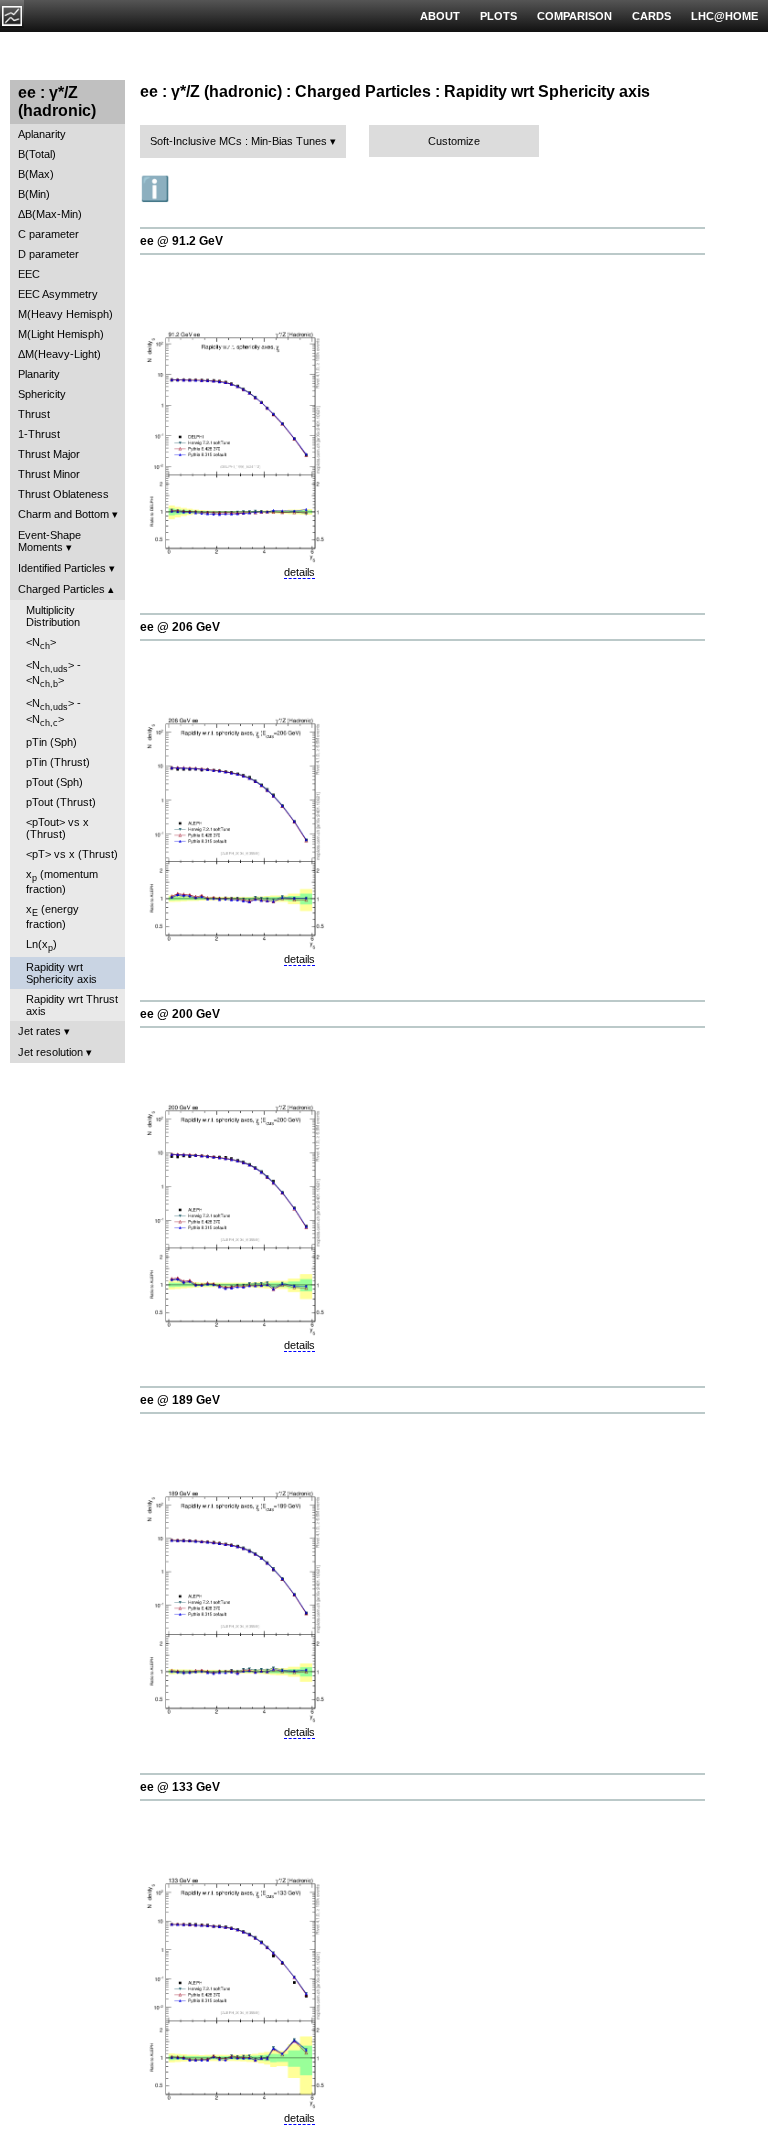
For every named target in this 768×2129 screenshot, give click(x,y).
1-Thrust (39, 434)
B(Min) (34, 194)
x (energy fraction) (52, 916)
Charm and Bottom (63, 514)
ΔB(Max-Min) (50, 214)
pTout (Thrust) (61, 802)
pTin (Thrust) (58, 762)
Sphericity (42, 394)
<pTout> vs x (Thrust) (57, 828)
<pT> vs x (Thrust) (72, 854)
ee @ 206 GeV (180, 627)
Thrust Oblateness (63, 494)
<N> (41, 643)
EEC (29, 274)
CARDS (651, 16)
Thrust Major (49, 454)
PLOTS (498, 16)
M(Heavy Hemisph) (65, 314)
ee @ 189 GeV (180, 1400)
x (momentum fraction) (62, 881)
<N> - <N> (53, 674)
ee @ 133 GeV (180, 1787)
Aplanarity (42, 134)
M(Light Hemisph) (61, 334)
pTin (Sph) (51, 742)
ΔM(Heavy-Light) (59, 354)
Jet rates (39, 1031)
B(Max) (36, 174)
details (299, 572)
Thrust (34, 414)
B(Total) (37, 154)
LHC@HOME (724, 16)
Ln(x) (41, 945)
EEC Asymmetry (58, 294)
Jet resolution (50, 1052)
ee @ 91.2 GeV (181, 241)
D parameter (48, 254)
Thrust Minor (49, 474)
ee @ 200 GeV (180, 1014)
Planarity (39, 374)
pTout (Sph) (54, 782)
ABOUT (440, 16)
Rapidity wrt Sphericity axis (61, 973)
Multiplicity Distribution (53, 616)
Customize (454, 141)
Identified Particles (62, 568)
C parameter (48, 234)
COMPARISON (574, 16)
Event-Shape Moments (49, 541)
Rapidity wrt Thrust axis (72, 1005)
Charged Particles (61, 589)
